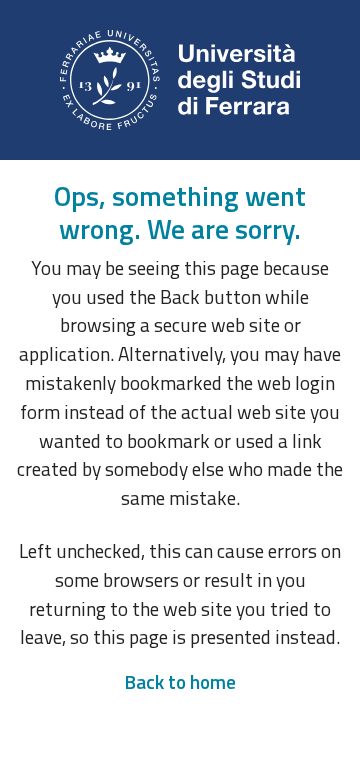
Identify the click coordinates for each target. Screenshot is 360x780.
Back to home (180, 681)
